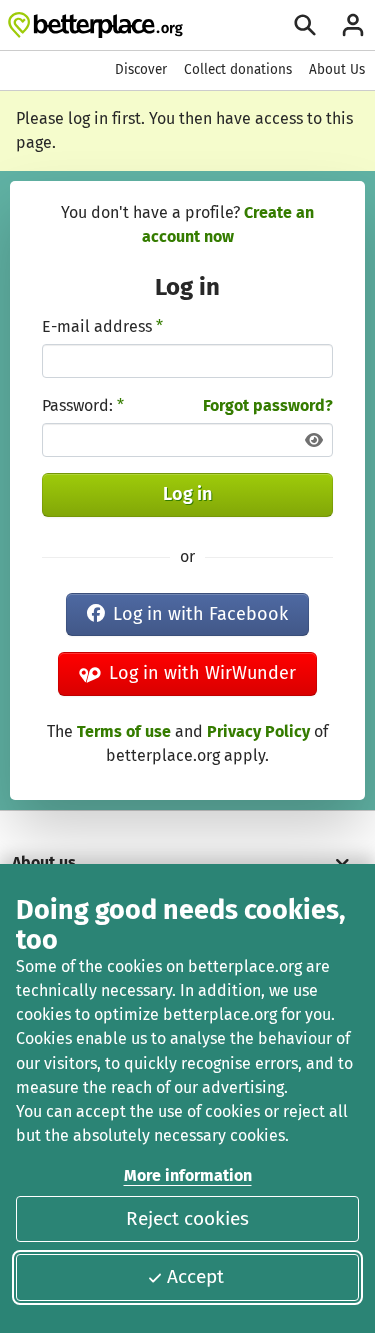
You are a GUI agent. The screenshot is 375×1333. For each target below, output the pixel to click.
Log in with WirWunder (202, 673)
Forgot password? (268, 405)
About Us (337, 69)
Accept (195, 1276)
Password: (83, 405)
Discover (141, 69)
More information (188, 1175)
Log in (187, 494)
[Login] (353, 25)
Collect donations (238, 69)
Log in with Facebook (200, 614)
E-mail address (102, 326)
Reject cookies (187, 1218)
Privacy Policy (258, 731)
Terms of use (124, 731)
